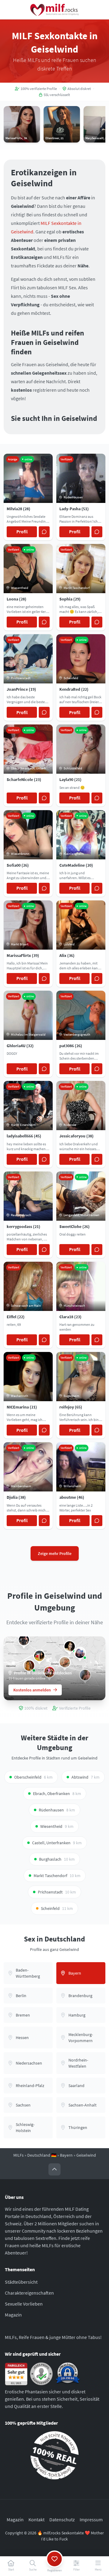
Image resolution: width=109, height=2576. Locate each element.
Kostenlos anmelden (32, 1690)
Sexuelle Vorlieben (24, 2304)
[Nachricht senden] (44, 532)
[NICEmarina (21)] (70, 1646)
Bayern (66, 2155)
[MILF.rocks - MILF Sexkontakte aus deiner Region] (54, 10)
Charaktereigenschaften (29, 2293)
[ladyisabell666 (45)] (24, 1640)
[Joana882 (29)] (39, 1656)
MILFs (18, 2155)
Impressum (91, 2519)
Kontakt (36, 2519)
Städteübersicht (21, 2282)
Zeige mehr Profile (55, 1553)
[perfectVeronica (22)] (80, 1653)
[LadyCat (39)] (65, 1662)
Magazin (13, 2315)
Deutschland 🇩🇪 (42, 2155)
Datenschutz (62, 2519)
